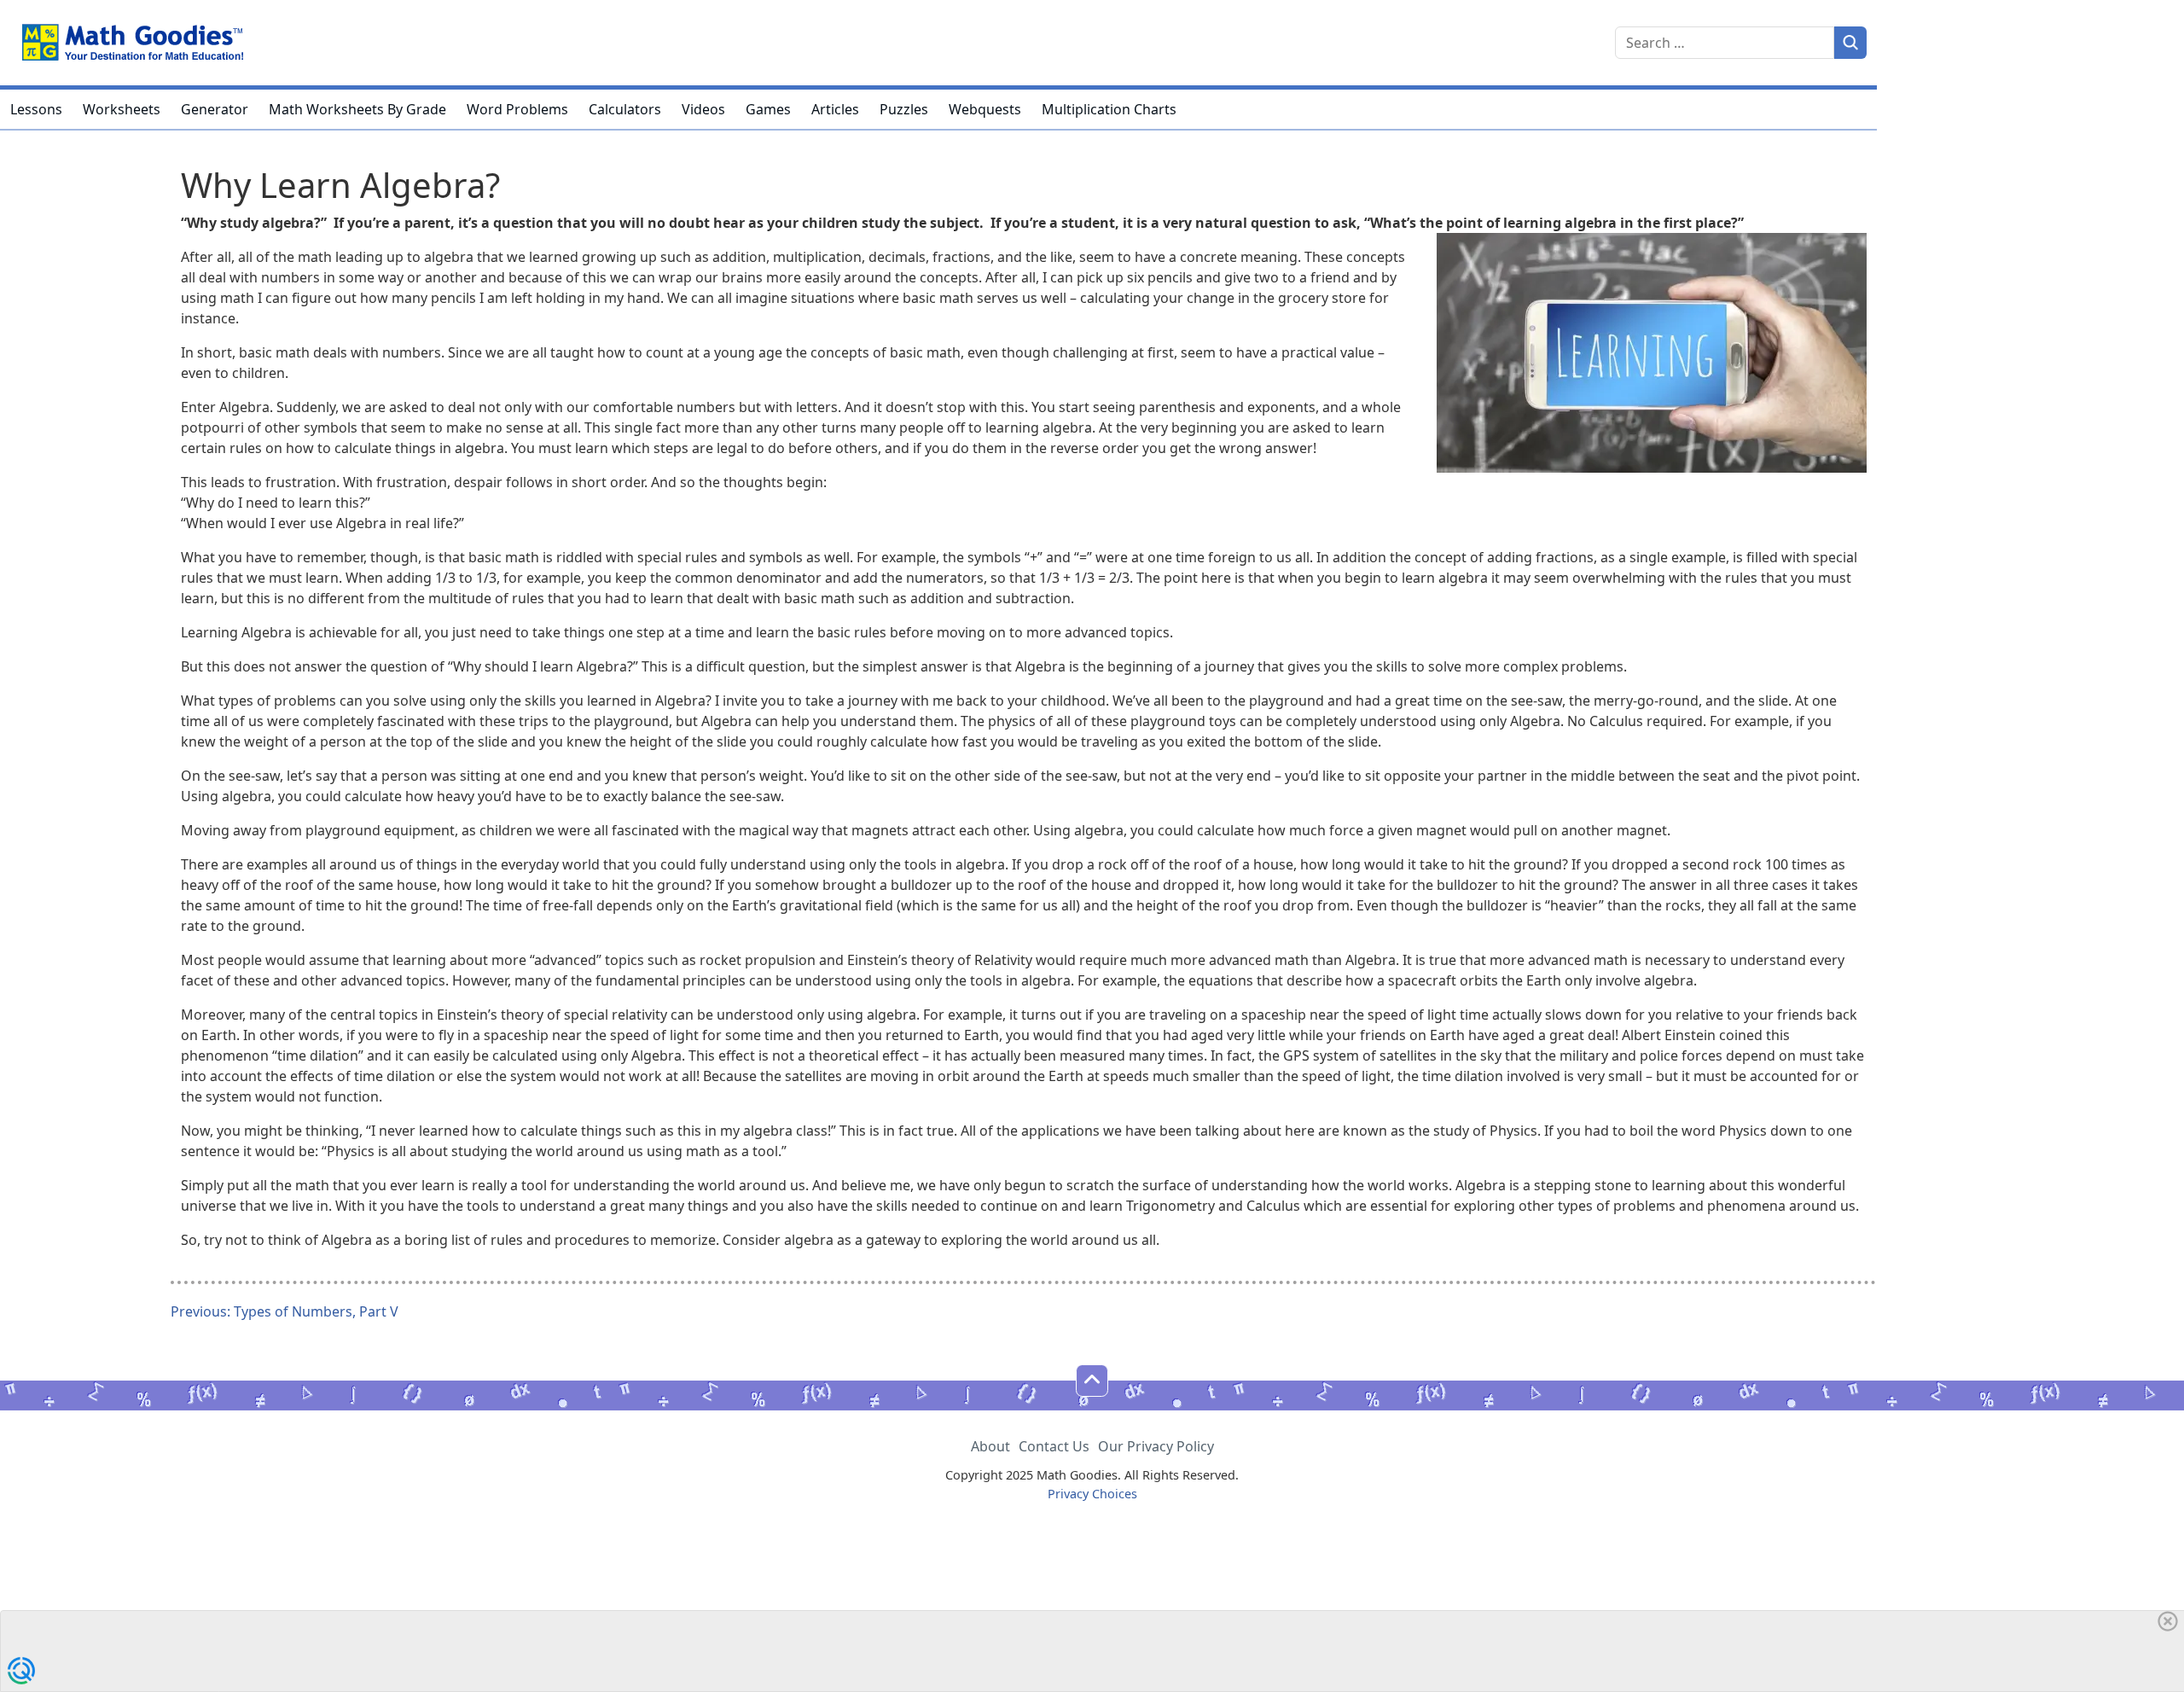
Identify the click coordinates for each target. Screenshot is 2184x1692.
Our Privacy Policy (1156, 1446)
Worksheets (122, 109)
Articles (835, 109)
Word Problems (517, 109)
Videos (703, 109)
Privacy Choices (1092, 1494)
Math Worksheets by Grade (357, 109)
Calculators (625, 109)
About (990, 1446)
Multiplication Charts (1109, 109)
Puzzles (904, 109)
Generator (215, 109)
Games (768, 109)
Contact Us (1054, 1446)
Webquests (985, 109)
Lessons (36, 109)
